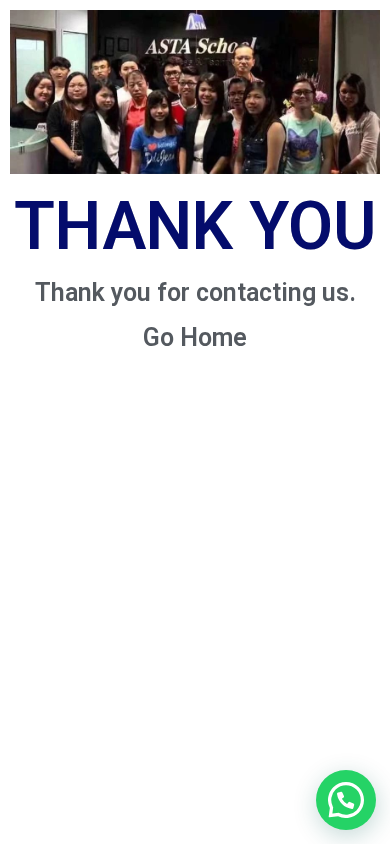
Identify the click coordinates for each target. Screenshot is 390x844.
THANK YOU (195, 226)
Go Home (195, 337)
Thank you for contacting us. (195, 292)
